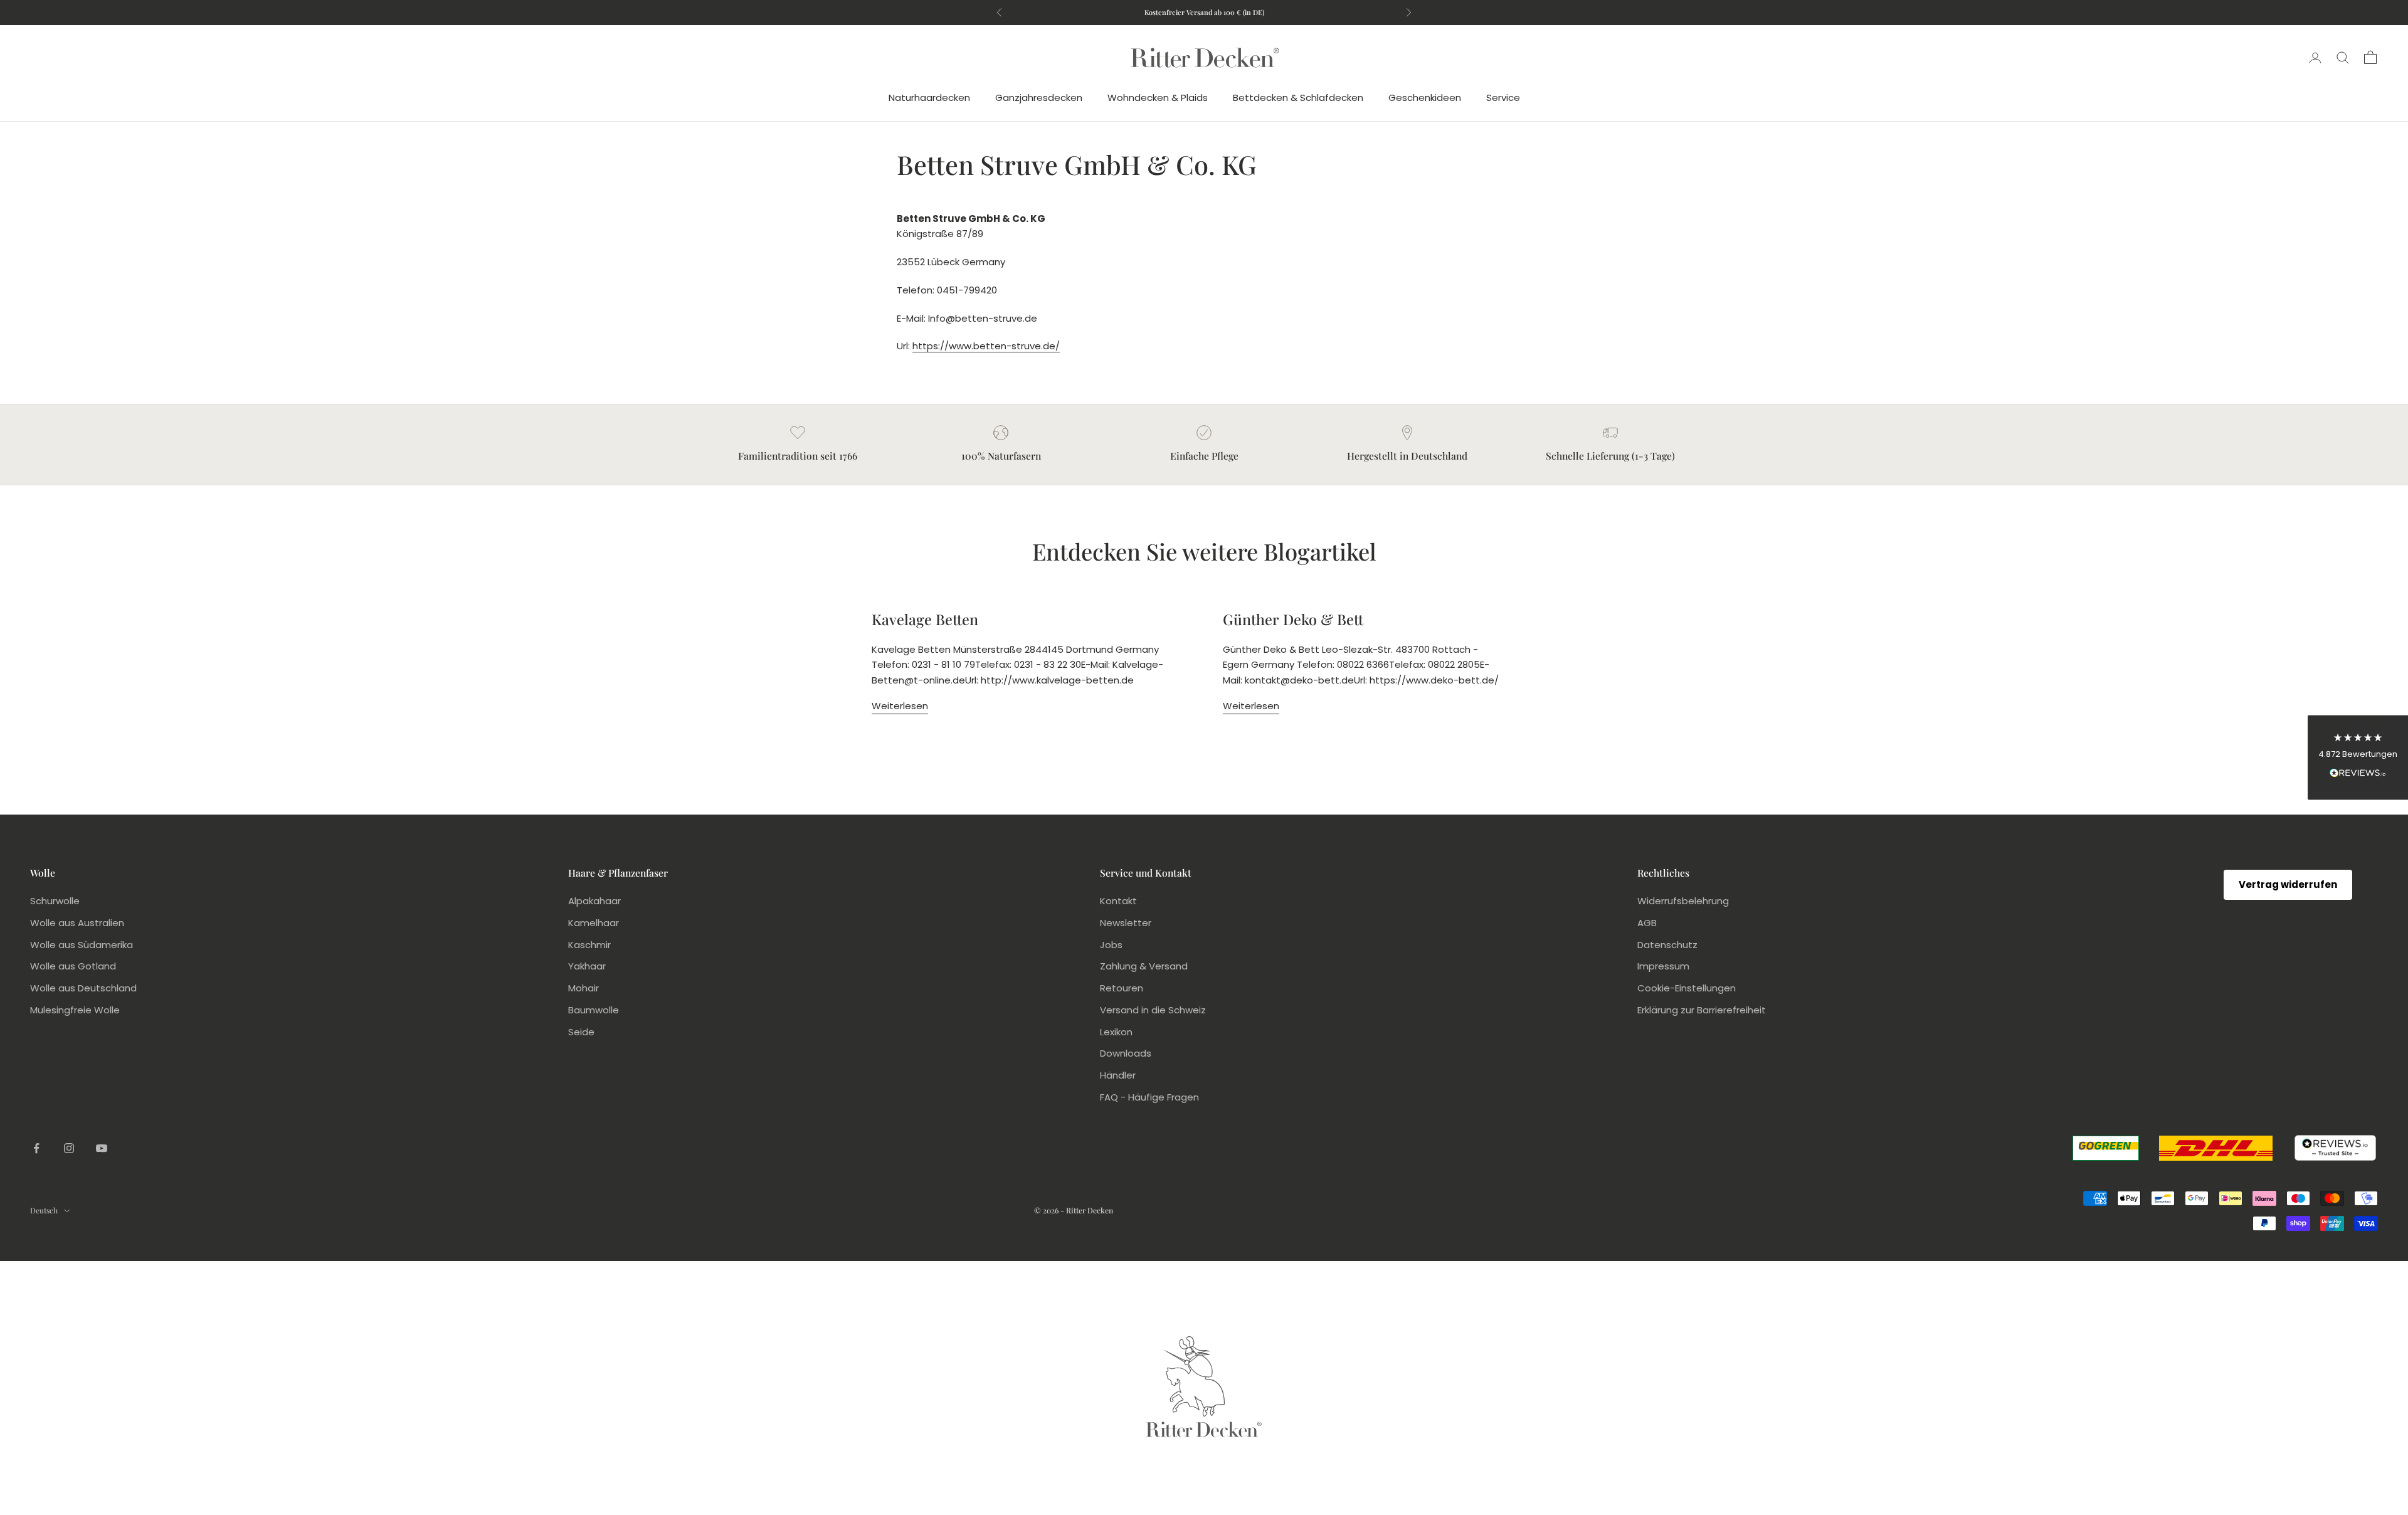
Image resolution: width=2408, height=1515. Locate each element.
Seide (581, 1032)
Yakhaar (587, 966)
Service (1503, 98)
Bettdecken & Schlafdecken (1298, 98)
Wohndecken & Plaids (1158, 98)
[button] (2358, 758)
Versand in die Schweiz (1153, 1010)
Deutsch (44, 1210)
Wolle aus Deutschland (83, 988)
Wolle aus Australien (77, 923)
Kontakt (1118, 901)
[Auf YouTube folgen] (102, 1148)
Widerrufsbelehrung (1683, 901)
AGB (1647, 923)
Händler (1118, 1075)
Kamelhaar (594, 923)
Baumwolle (594, 1010)
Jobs (1111, 945)
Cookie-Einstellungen (1687, 988)
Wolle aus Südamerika (82, 945)
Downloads (1126, 1053)
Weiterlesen (900, 706)
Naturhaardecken (929, 98)
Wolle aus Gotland (73, 966)
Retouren (1122, 988)
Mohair (584, 988)
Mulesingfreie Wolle (75, 1010)
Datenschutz (1667, 945)
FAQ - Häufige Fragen (1149, 1097)
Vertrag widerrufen (2288, 884)
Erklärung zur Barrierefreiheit (1702, 1010)
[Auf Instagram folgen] (69, 1148)
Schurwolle (55, 901)
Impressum (1663, 966)
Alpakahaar (594, 901)
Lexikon (1116, 1032)
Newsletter (1126, 923)
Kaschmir (589, 945)
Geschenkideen (1425, 98)
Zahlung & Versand (1144, 966)
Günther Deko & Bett (1293, 619)
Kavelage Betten (925, 619)
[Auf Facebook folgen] (36, 1148)
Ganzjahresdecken (1039, 98)
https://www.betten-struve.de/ (986, 346)
